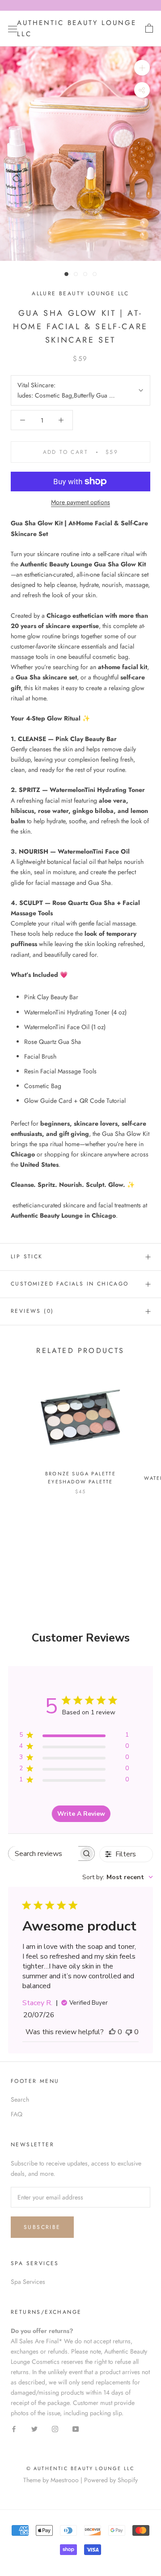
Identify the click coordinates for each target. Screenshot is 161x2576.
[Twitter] (34, 2428)
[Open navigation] (13, 29)
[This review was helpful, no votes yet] (112, 2032)
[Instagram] (55, 2428)
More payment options (80, 502)
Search (20, 2099)
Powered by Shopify (111, 2480)
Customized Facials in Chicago (70, 1284)
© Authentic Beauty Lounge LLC (81, 2468)
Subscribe (42, 2227)
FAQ (17, 2114)
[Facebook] (14, 2428)
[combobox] (118, 1877)
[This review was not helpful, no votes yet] (129, 2032)
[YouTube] (76, 2428)
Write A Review (81, 1814)
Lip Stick (27, 1257)
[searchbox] (43, 1853)
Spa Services (28, 2282)
